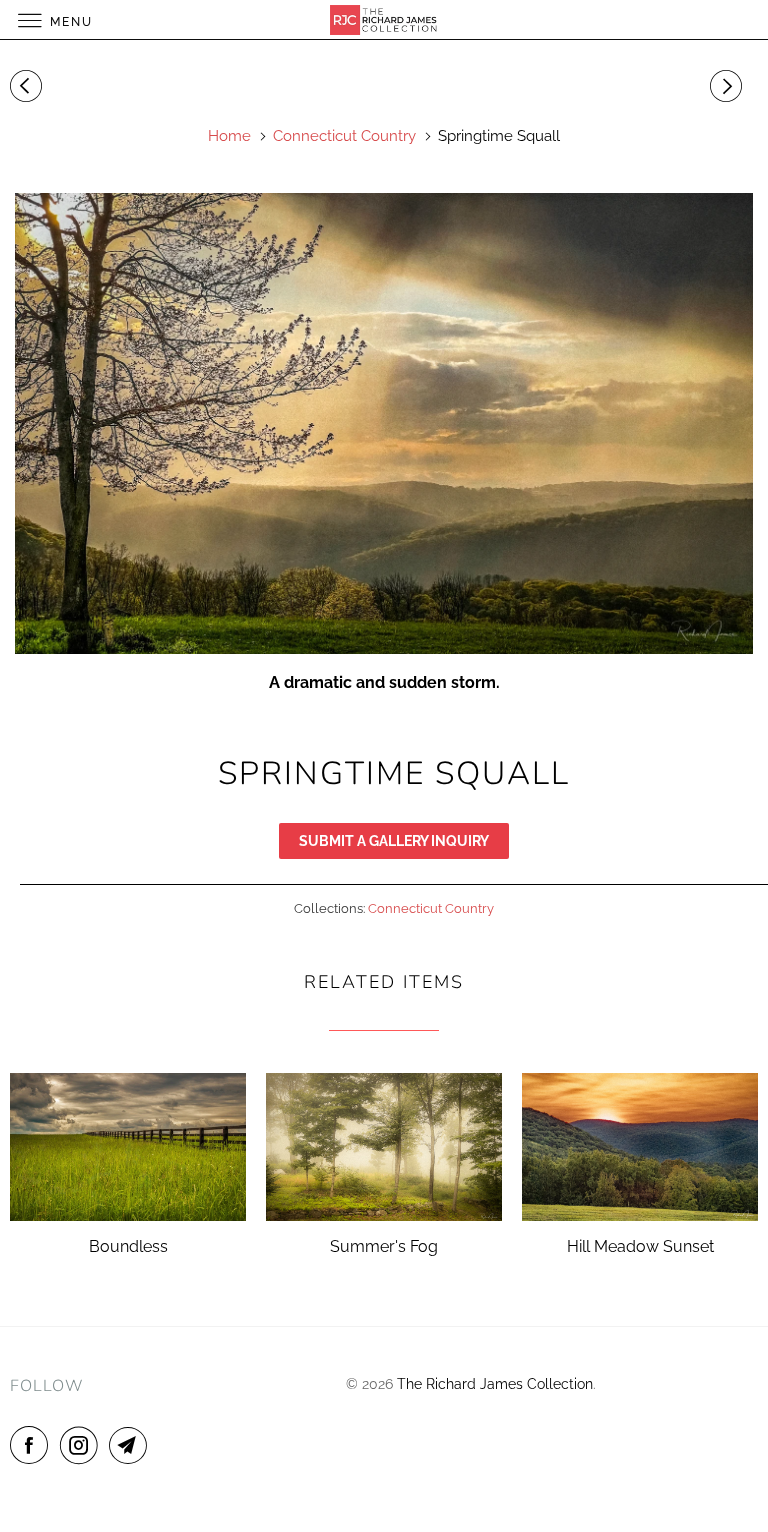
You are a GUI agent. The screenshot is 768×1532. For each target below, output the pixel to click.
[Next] (729, 87)
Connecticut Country (431, 908)
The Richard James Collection (495, 1384)
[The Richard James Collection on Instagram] (83, 1445)
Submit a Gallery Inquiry (394, 841)
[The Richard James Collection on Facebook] (33, 1445)
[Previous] (29, 87)
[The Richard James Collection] (384, 19)
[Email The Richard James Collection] (132, 1445)
